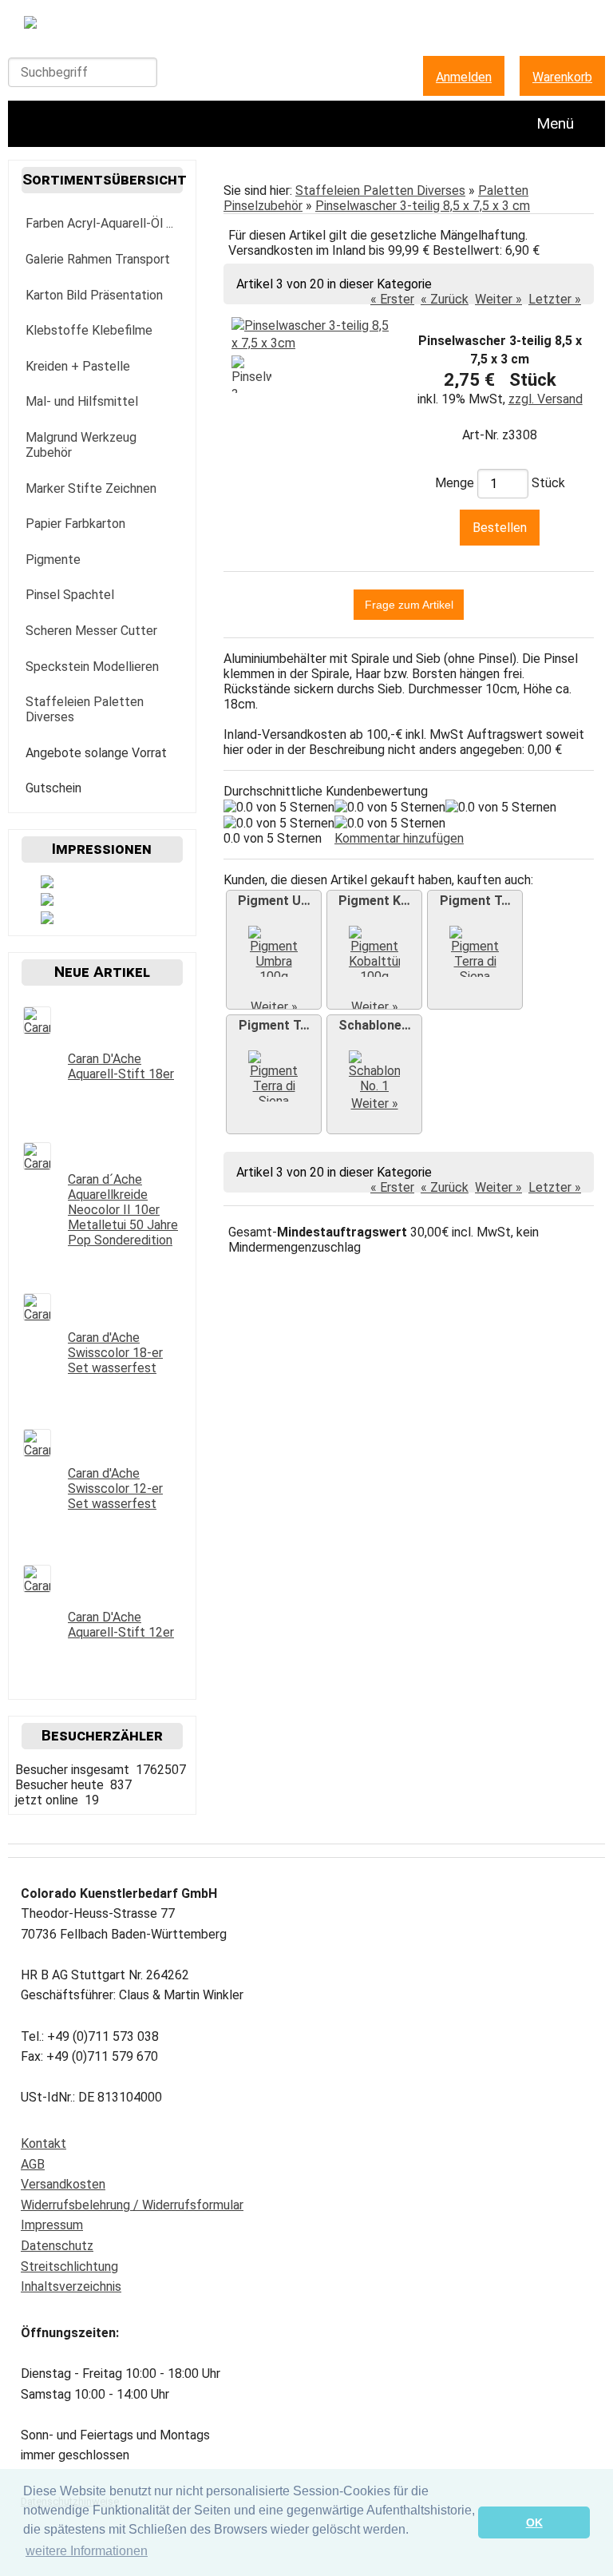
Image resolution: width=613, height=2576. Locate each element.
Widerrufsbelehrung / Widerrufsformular (132, 2205)
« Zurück (445, 299)
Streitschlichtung (69, 2266)
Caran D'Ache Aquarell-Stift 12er (121, 1625)
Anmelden (464, 77)
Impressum (52, 2225)
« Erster (392, 299)
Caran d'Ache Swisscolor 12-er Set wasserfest (115, 1488)
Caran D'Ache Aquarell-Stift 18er (121, 1066)
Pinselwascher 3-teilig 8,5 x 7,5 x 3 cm (423, 206)
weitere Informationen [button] (87, 2551)
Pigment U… (274, 901)
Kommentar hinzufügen (399, 838)
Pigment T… (475, 901)
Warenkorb (562, 77)
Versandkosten (63, 2184)
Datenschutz (57, 2246)
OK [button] (534, 2522)
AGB (33, 2164)
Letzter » (555, 299)
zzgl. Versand (546, 399)
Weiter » (498, 299)
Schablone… (375, 1025)
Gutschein (53, 788)
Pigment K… (374, 901)
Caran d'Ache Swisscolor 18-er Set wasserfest (115, 1353)
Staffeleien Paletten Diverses (380, 191)
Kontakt (44, 2143)
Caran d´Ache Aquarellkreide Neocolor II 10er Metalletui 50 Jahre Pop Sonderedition (123, 1210)
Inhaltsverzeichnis (71, 2286)
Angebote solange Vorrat (96, 753)
